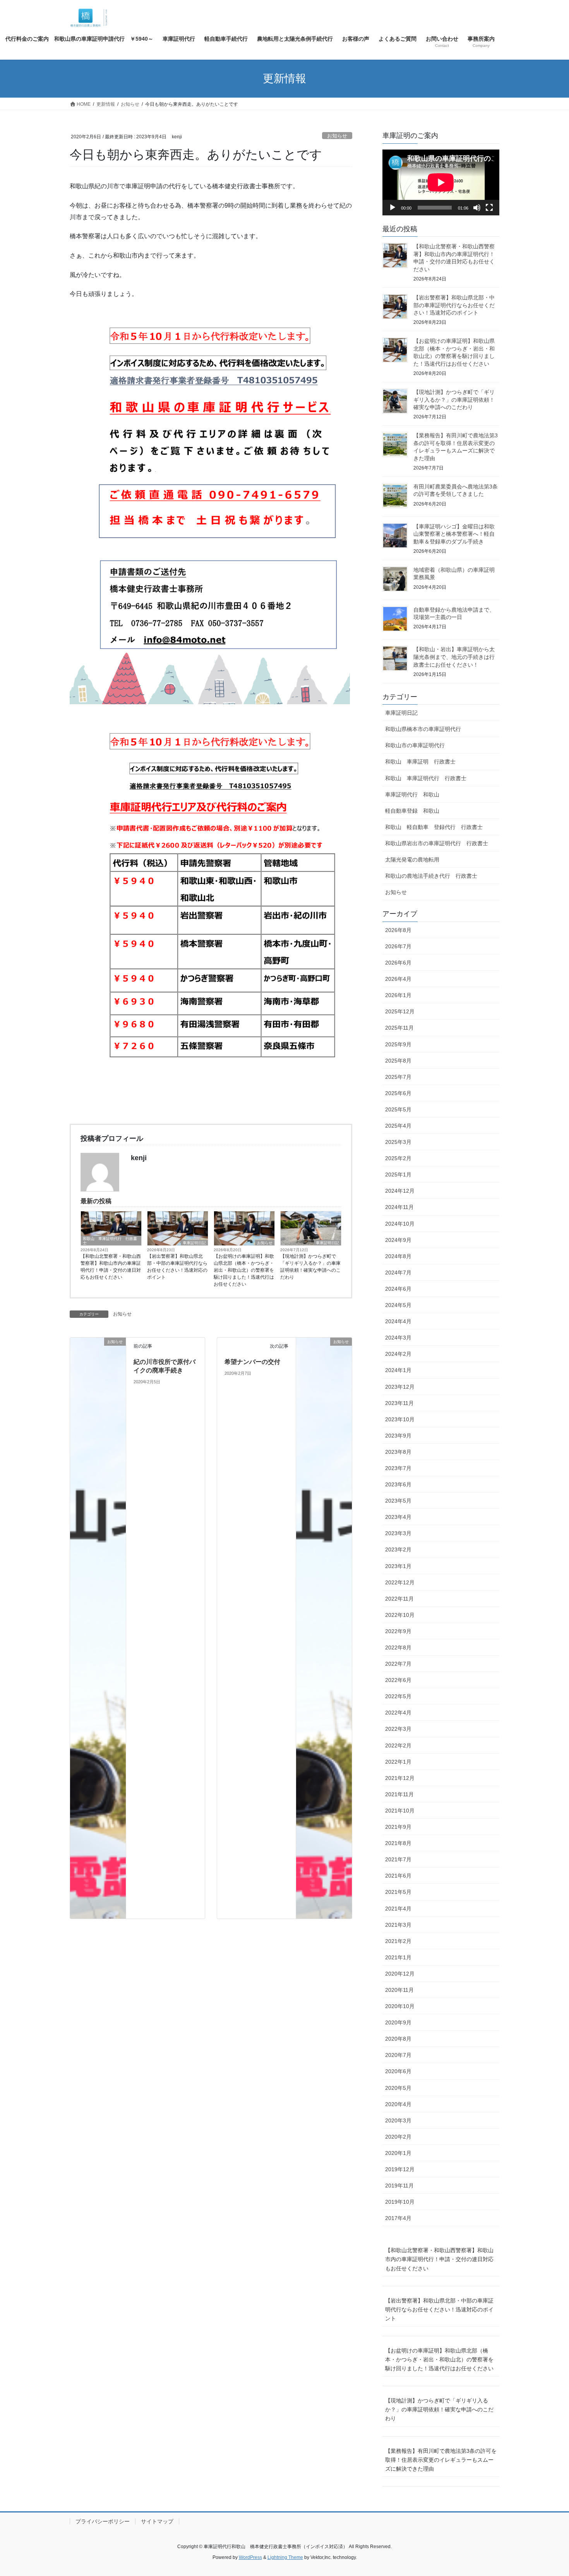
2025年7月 (398, 1077)
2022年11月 (399, 1599)
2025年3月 (398, 1142)
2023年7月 (398, 1468)
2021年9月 (398, 1827)
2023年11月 (399, 1403)
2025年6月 (398, 1093)
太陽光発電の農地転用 (412, 860)
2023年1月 (398, 1566)
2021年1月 (398, 1957)
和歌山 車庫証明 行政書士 (420, 762)
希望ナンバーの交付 (252, 1362)
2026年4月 (398, 979)
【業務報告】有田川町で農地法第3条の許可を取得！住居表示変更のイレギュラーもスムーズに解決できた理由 (441, 2460)
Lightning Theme (285, 2557)
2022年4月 (398, 1713)
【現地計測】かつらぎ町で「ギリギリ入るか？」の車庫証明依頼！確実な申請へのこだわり (310, 1267)
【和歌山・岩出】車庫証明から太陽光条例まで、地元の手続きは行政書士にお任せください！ (454, 657)
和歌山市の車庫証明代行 (415, 745)
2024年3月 (398, 1338)
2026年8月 (398, 930)
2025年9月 (398, 1044)
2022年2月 (398, 1745)
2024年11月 (399, 1207)
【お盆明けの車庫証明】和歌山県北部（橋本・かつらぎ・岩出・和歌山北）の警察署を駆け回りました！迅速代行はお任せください (244, 1270)
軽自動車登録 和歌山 (412, 811)
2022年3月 (398, 1729)
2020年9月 (398, 2022)
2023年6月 (398, 1484)
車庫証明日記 (194, 1243)
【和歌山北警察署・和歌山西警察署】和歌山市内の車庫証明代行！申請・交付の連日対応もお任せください (111, 1267)
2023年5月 (398, 1501)
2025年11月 (399, 1028)
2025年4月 (398, 1126)
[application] (441, 182)
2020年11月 (399, 1990)
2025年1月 (398, 1175)
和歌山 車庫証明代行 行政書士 (110, 1241)
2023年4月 (398, 1517)
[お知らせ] (98, 1628)
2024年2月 (398, 1354)
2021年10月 (400, 1811)
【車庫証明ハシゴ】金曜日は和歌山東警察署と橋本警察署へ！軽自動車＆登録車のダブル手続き (454, 534)
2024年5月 (398, 1305)
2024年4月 (398, 1321)
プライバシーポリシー (103, 2521)
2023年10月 (400, 1419)
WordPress (250, 2557)
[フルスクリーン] (489, 208)
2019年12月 (400, 2169)
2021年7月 (398, 1859)
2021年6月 (398, 1876)
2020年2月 (398, 2137)
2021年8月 (398, 1843)
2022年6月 (398, 1680)
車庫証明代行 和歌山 (412, 794)
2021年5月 (398, 1892)
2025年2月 (398, 1158)
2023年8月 (398, 1452)
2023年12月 (400, 1387)
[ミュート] (477, 208)
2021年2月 (398, 1941)
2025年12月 (400, 1011)
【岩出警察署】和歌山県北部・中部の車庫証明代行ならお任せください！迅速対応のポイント (177, 1267)
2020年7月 (398, 2055)
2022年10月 (400, 1615)
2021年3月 (398, 1925)
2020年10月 (400, 2006)
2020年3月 (398, 2120)
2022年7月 (398, 1664)
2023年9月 (398, 1436)
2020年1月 (398, 2153)
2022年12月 (400, 1582)
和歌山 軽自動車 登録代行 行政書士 (434, 827)
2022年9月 (398, 1631)
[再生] (392, 208)
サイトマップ (157, 2521)
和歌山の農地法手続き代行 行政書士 (431, 876)
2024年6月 (398, 1289)
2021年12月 (400, 1778)
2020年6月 (398, 2071)
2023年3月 (398, 1533)
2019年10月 (400, 2202)
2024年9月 (398, 1240)
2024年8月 (398, 1256)
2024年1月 (398, 1370)
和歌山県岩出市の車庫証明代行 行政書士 (437, 843)
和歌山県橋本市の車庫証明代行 (423, 729)
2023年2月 (398, 1549)
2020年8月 (398, 2039)
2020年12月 (400, 1974)
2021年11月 (399, 1794)
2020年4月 (398, 2104)
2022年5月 (398, 1696)
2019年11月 (399, 2186)
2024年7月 (398, 1273)
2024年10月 (400, 1224)
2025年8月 (398, 1061)
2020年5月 (398, 2088)
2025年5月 (398, 1109)
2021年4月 (398, 1909)
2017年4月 (398, 2218)
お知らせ (337, 136)
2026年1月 (398, 995)
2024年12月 (400, 1191)
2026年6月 (398, 963)
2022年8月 (398, 1647)
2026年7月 (398, 946)
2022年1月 (398, 1762)
